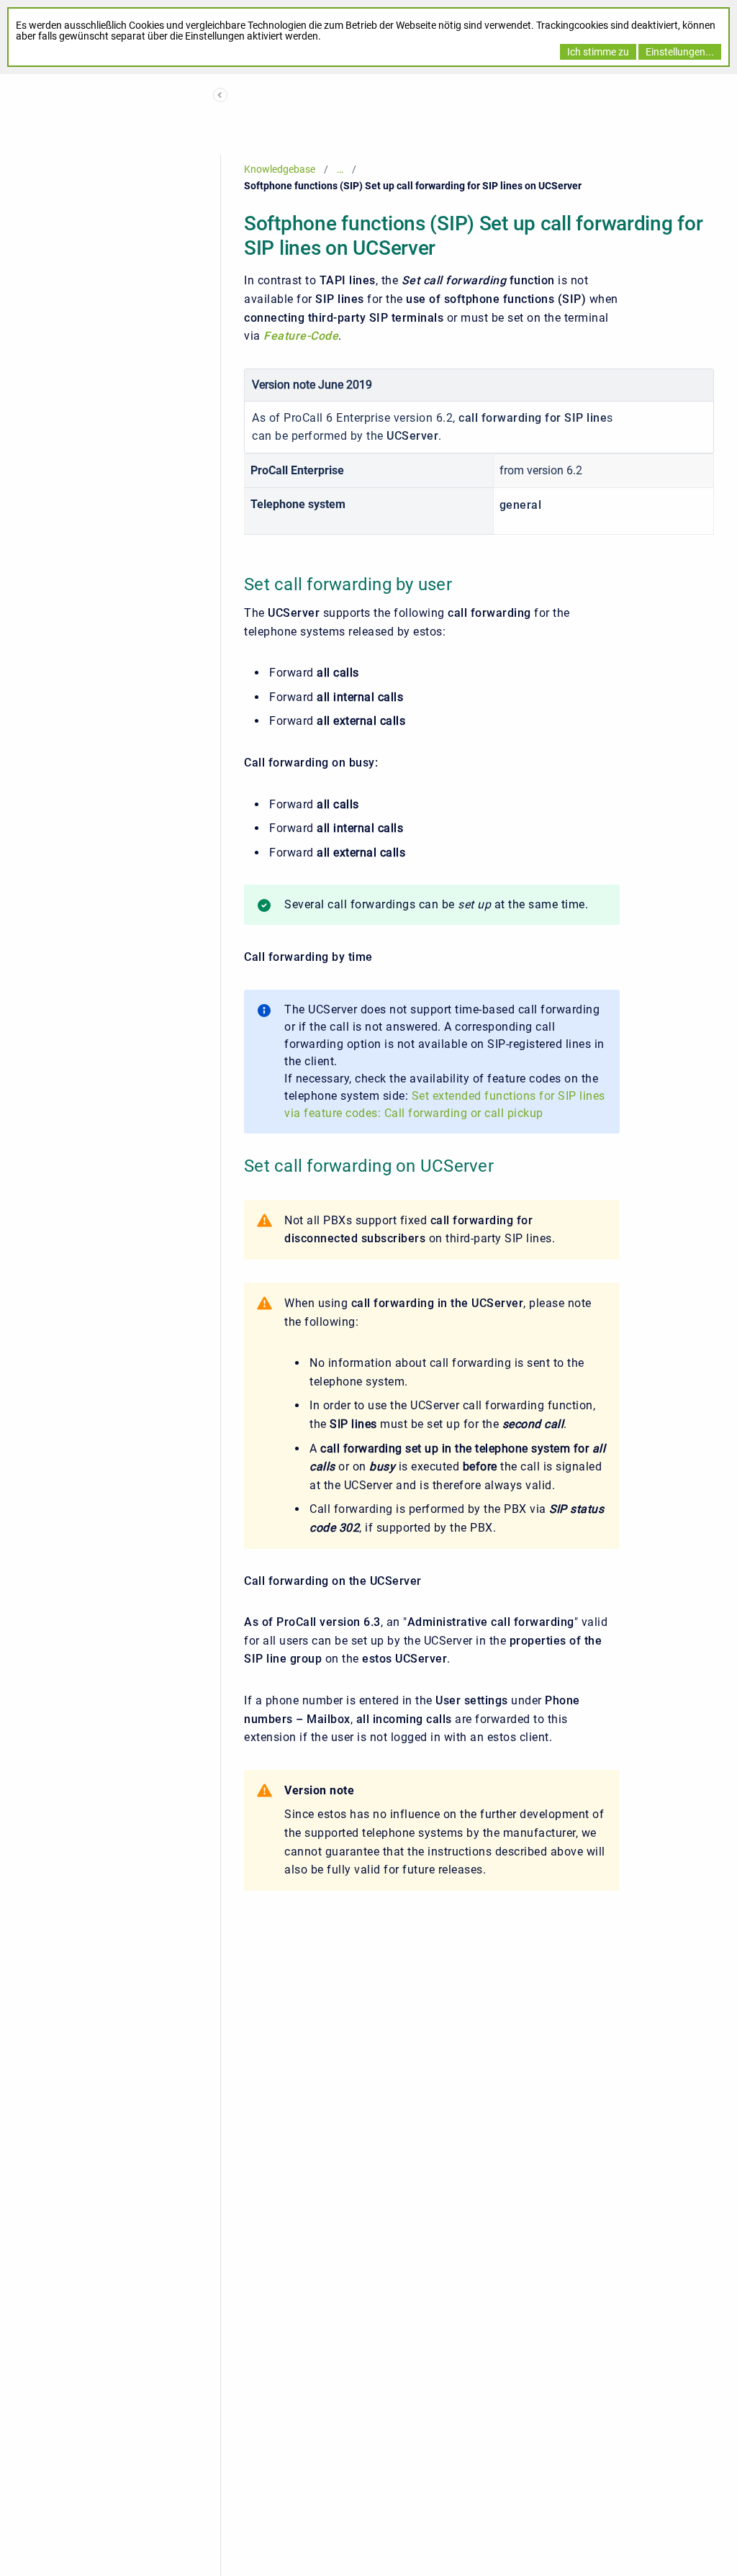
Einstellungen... (680, 52)
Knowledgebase (280, 169)
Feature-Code (301, 336)
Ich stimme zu (598, 52)
